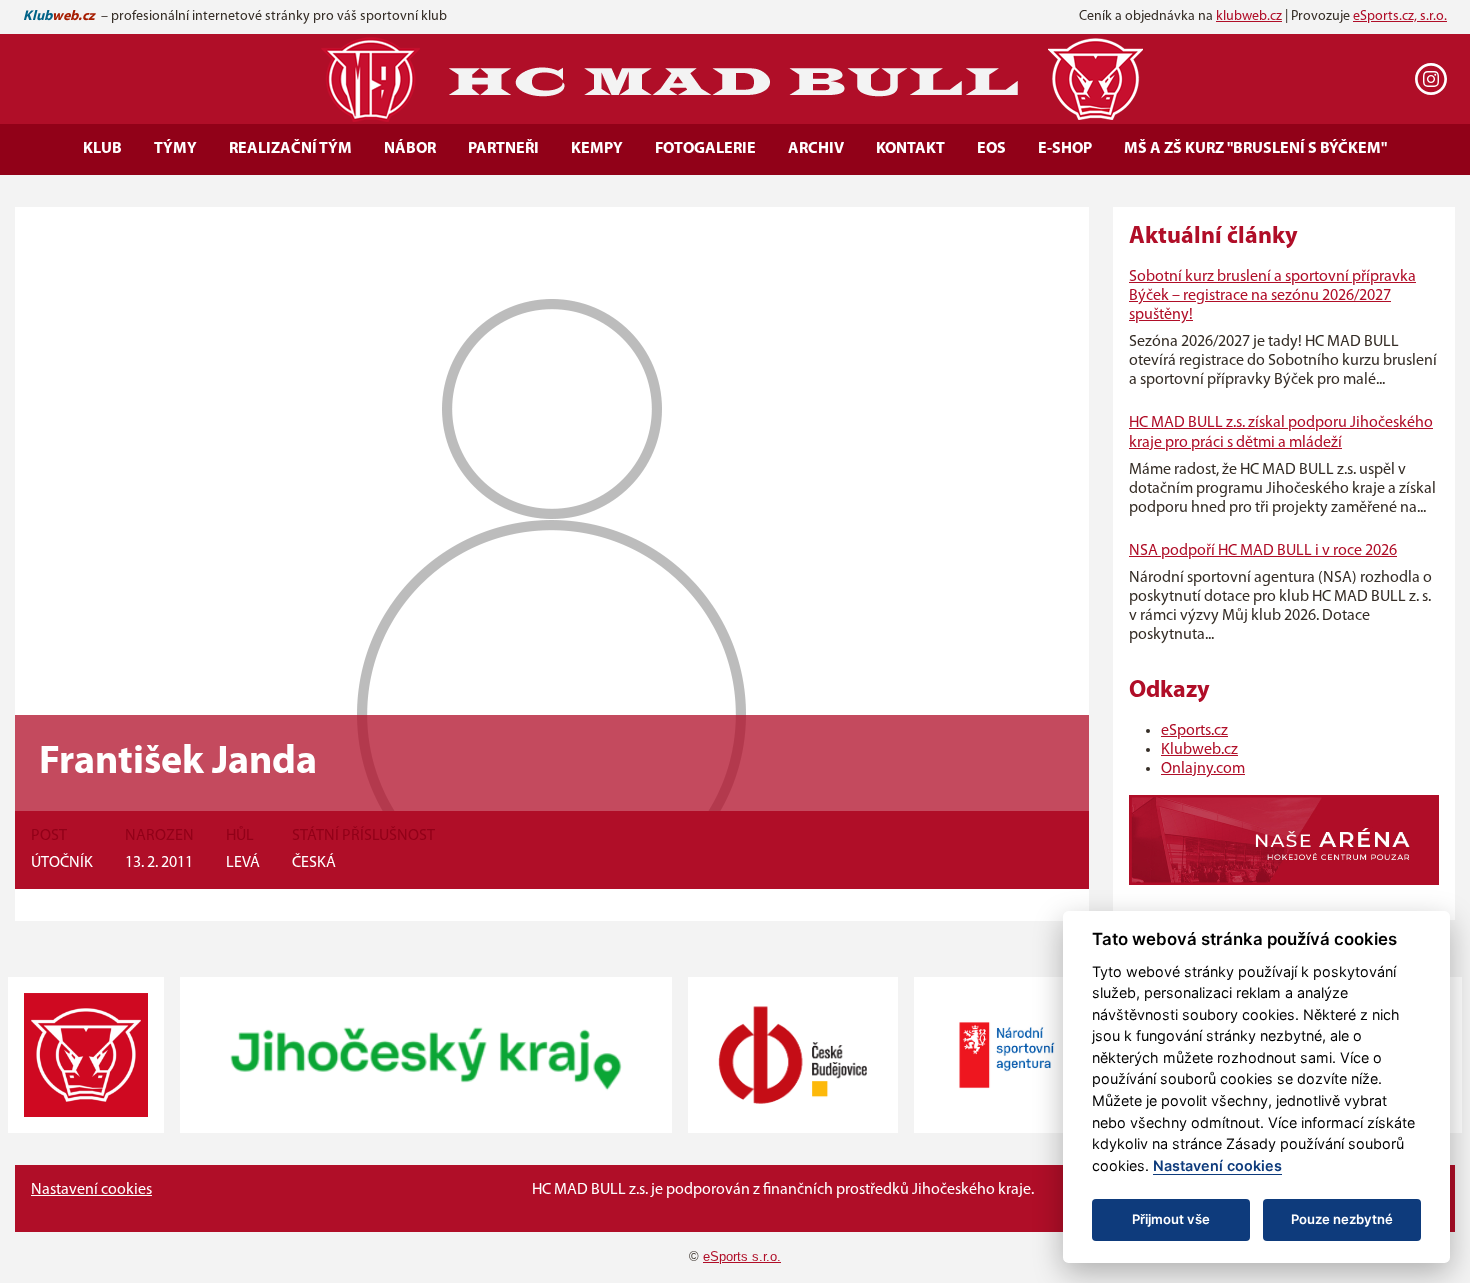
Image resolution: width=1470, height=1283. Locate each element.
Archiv (816, 149)
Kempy (597, 149)
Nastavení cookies (91, 1190)
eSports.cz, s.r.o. (1400, 16)
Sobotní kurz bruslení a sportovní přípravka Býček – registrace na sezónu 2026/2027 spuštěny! (1272, 296)
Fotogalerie (705, 149)
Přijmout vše (1171, 1219)
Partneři (503, 149)
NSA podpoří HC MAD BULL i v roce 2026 (1263, 551)
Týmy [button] (175, 149)
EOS (991, 149)
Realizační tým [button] (290, 149)
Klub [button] (102, 149)
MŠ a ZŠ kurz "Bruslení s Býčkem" (1255, 149)
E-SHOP (1065, 149)
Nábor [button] (410, 149)
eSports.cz (1194, 731)
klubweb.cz (1249, 16)
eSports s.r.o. (742, 1256)
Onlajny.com (1203, 769)
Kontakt (910, 149)
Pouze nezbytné (1342, 1219)
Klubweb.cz (1199, 750)
